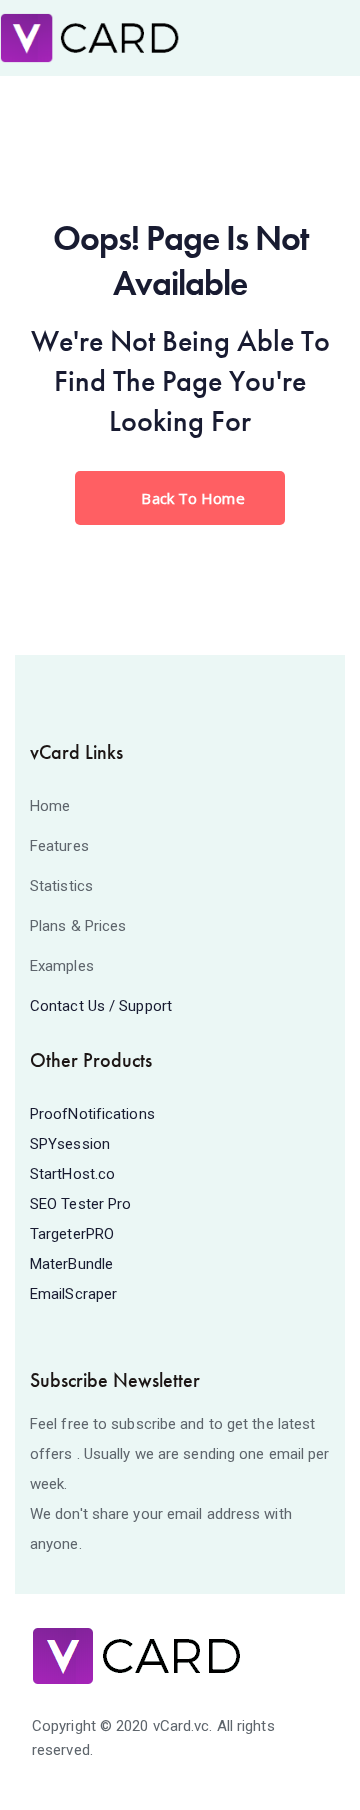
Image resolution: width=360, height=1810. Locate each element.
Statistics (61, 886)
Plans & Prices (78, 926)
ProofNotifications (92, 1114)
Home (50, 806)
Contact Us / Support (101, 1006)
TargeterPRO (72, 1234)
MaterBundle (71, 1264)
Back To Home (190, 498)
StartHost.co (72, 1174)
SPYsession (70, 1144)
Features (59, 846)
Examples (62, 966)
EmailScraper (73, 1294)
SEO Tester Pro (80, 1204)
